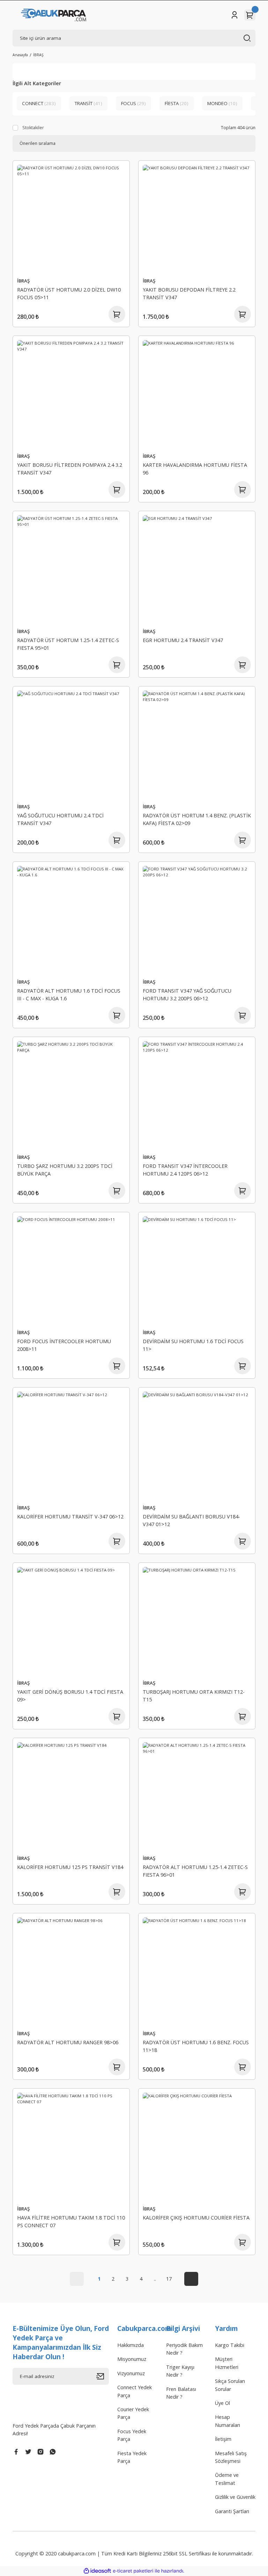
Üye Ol (222, 2403)
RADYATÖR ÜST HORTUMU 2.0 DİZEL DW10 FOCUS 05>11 (69, 293)
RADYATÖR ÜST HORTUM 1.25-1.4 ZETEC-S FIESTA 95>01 (68, 644)
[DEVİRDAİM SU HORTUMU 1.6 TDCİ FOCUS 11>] (197, 1271)
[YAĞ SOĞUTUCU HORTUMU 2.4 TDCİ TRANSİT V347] (71, 745)
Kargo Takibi (230, 2345)
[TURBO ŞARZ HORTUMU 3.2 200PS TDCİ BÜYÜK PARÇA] (71, 1095)
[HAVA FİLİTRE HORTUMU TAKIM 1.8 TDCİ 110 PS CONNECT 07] (71, 2147)
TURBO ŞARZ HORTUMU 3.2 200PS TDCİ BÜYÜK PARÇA (65, 1170)
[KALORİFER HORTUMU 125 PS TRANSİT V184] (71, 1796)
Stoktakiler (33, 128)
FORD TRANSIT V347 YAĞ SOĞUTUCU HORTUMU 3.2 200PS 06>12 (187, 995)
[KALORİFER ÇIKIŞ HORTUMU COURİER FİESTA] (197, 2147)
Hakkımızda (131, 2345)
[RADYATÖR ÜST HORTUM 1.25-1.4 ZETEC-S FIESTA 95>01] (71, 569)
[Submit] (103, 2376)
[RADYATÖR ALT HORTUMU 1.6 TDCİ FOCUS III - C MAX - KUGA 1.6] (71, 920)
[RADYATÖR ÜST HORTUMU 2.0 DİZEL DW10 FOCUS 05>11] (71, 219)
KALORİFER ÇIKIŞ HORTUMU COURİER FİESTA (196, 2218)
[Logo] (54, 15)
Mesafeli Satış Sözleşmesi (231, 2457)
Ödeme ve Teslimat (227, 2479)
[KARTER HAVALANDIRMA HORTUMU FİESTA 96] (197, 394)
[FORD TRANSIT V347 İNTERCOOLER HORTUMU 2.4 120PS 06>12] (197, 1095)
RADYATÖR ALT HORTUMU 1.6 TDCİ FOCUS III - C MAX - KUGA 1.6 (69, 995)
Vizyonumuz (131, 2373)
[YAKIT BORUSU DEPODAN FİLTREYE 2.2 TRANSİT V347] (197, 219)
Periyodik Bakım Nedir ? (184, 2349)
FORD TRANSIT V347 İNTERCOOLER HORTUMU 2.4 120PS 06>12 (185, 1170)
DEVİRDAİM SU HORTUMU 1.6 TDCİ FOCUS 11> (193, 1345)
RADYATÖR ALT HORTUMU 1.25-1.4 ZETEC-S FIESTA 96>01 (195, 1871)
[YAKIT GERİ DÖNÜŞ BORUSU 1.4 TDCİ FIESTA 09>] (71, 1621)
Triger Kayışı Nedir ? (180, 2371)
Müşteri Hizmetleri (227, 2363)
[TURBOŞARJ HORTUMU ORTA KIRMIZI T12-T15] (197, 1621)
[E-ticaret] (133, 2571)
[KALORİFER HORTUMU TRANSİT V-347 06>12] (71, 1446)
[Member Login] (234, 15)
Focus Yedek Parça (132, 2435)
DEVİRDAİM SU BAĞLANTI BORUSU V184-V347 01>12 (191, 1520)
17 (169, 2279)
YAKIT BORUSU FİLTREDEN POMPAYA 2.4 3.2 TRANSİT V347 (70, 469)
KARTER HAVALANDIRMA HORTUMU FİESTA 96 (195, 469)
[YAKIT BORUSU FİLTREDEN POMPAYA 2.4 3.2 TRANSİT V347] (71, 394)
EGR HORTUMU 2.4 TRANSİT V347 (183, 640)
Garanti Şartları (232, 2511)
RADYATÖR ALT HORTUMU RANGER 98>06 (68, 2042)
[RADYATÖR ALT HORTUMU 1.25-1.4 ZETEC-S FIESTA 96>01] (197, 1796)
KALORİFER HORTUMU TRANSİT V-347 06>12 (70, 1517)
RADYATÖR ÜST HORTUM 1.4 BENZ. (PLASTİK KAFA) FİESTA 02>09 (197, 819)
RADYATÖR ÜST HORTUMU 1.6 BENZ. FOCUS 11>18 (196, 2046)
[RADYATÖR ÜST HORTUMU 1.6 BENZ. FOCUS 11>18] (197, 1972)
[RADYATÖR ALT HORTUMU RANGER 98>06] (71, 1972)
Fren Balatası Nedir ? (181, 2393)
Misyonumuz (132, 2359)
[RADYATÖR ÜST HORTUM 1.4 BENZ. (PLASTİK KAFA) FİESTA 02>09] (197, 745)
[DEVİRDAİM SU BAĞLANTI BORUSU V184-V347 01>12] (197, 1446)
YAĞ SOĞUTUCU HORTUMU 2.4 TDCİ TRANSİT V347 (60, 819)
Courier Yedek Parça (133, 2413)
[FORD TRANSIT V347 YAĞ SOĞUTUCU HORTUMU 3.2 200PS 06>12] (197, 920)
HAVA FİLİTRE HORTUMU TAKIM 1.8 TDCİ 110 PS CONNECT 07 (71, 2221)
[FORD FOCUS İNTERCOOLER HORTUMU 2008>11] (71, 1271)
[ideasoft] (97, 2571)
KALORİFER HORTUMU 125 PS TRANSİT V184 (70, 1867)
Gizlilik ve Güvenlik (235, 2497)
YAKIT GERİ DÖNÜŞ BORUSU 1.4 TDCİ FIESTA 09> (70, 1696)
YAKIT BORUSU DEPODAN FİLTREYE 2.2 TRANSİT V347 (189, 293)
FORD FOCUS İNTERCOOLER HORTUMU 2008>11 (64, 1345)
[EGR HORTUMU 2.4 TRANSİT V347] (197, 569)
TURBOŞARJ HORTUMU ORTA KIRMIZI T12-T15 (194, 1696)
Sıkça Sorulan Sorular (230, 2385)
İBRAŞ (38, 55)
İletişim (223, 2439)
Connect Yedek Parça (135, 2391)
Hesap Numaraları (228, 2421)
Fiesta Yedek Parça (132, 2457)
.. (155, 2279)
